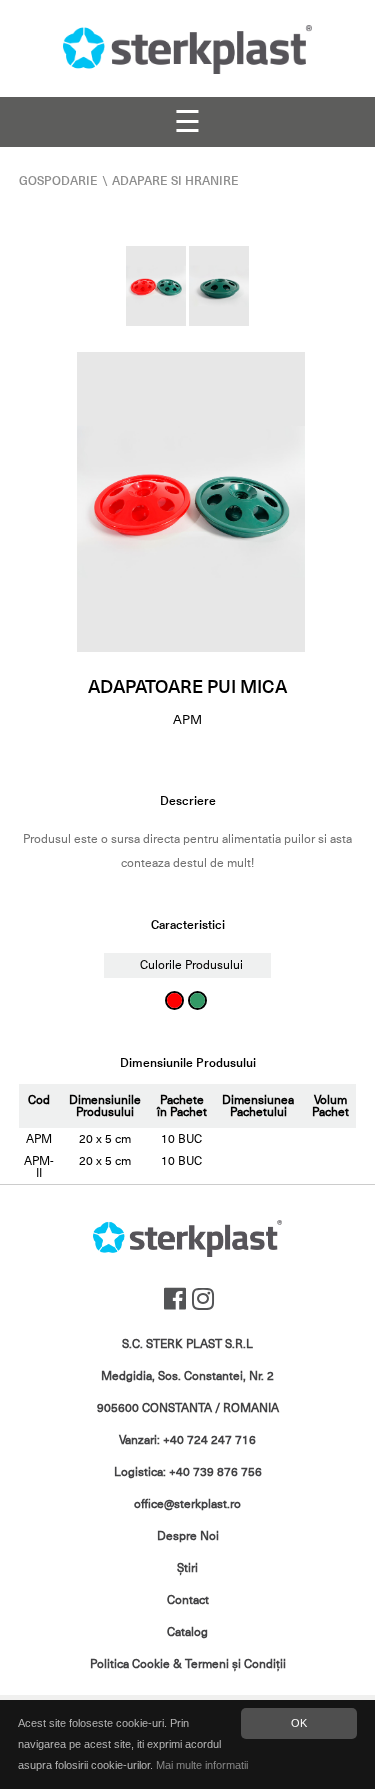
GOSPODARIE (58, 181)
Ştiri (187, 1568)
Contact (188, 1600)
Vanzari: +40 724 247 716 (187, 1440)
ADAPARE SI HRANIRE (175, 181)
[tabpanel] (191, 502)
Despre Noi (188, 1536)
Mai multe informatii (202, 1765)
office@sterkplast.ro (187, 1504)
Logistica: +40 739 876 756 (188, 1472)
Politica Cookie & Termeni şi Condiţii (188, 1664)
